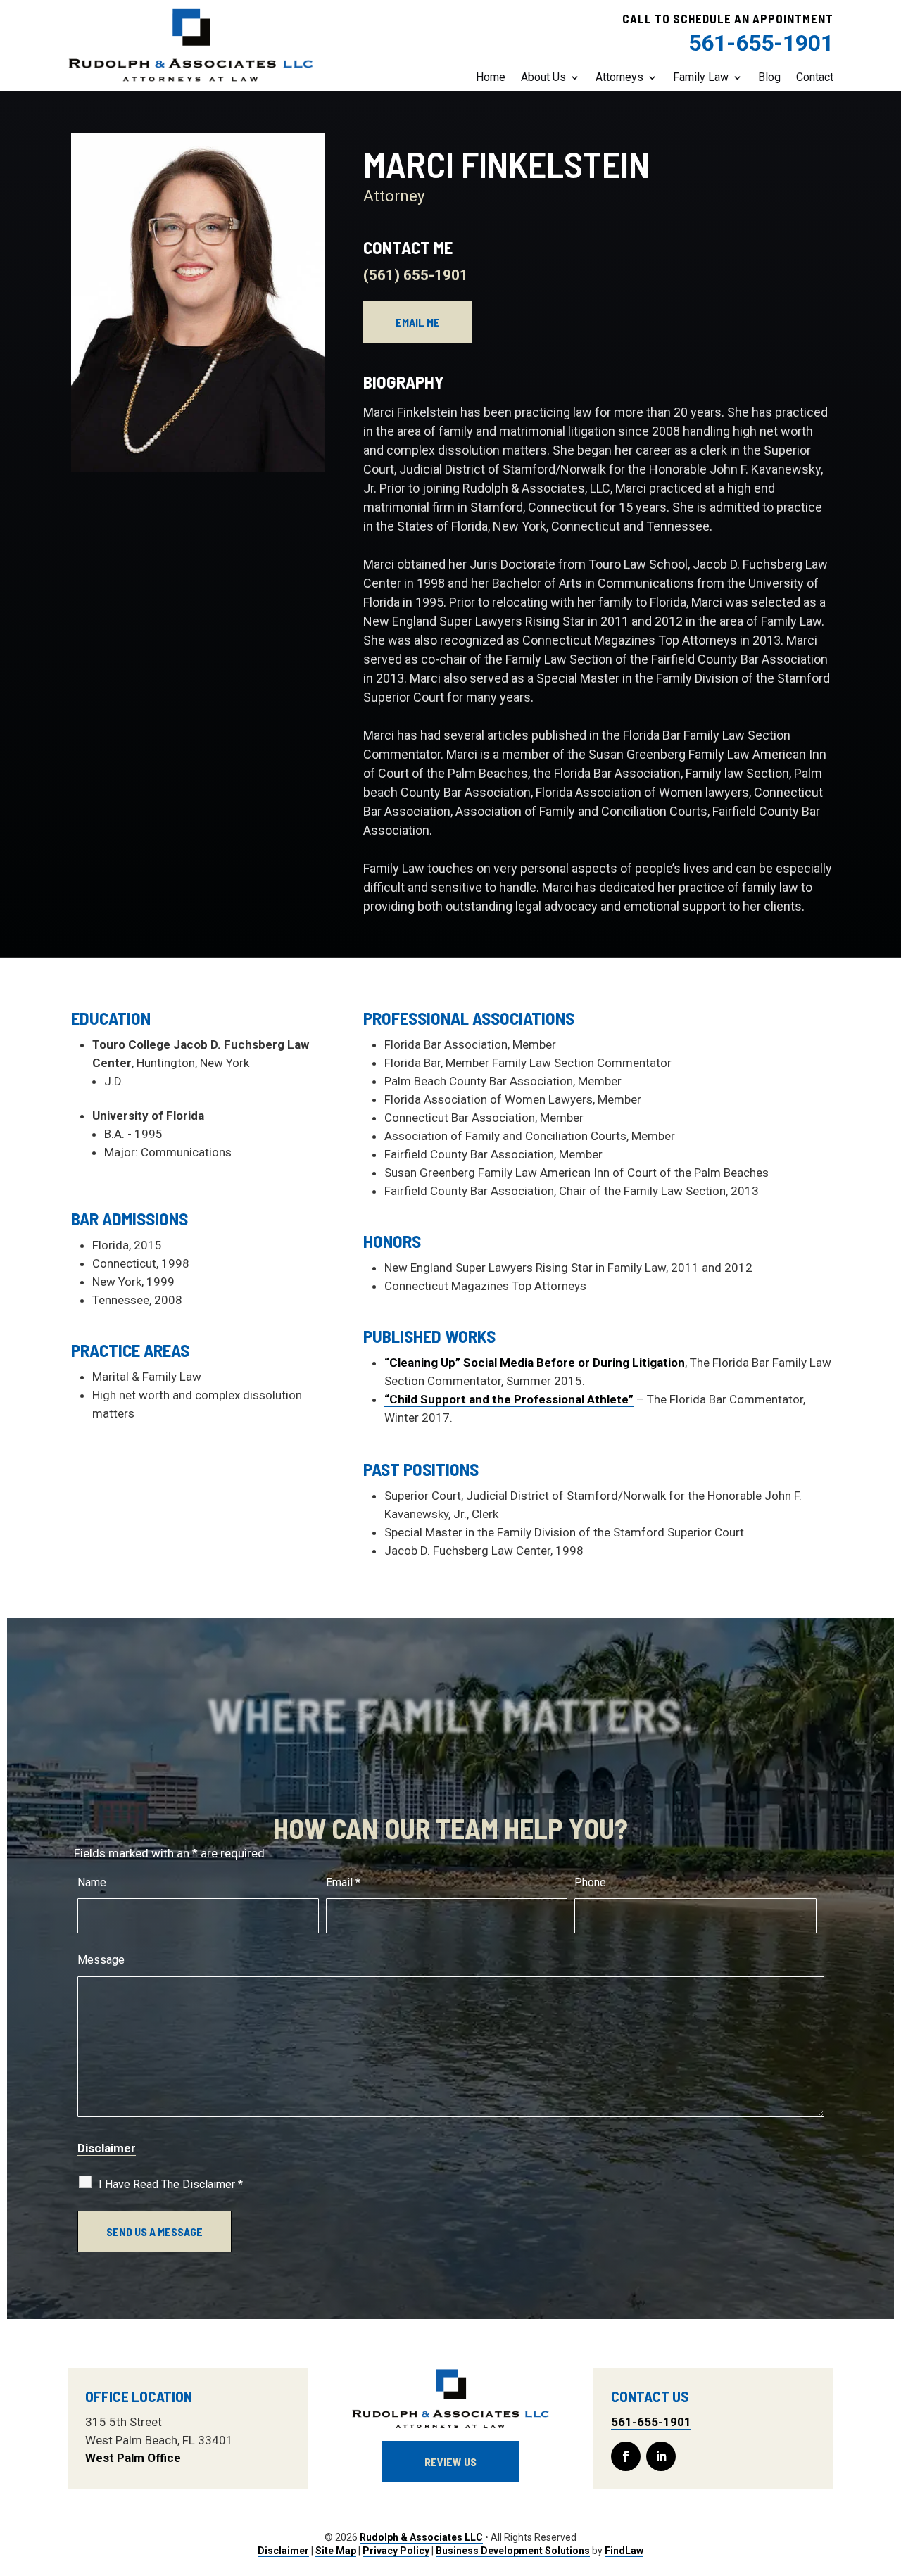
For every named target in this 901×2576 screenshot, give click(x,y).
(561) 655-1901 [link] (416, 275)
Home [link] (491, 77)
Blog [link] (769, 77)
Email (343, 1882)
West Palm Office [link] (133, 2458)
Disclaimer (107, 2148)
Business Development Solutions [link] (513, 2551)
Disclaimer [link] (283, 2551)
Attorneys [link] (619, 77)
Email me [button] (418, 322)
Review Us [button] (450, 2462)
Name (92, 1882)
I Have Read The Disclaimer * (171, 2184)
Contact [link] (815, 77)
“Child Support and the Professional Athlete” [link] (509, 1399)
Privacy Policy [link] (396, 2551)
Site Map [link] (336, 2551)
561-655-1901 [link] (761, 43)
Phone (590, 1882)
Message (101, 1960)
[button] (626, 2456)
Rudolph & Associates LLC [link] (421, 2537)
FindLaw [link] (624, 2551)
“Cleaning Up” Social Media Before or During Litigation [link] (535, 1363)
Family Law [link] (701, 77)
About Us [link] (543, 77)
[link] (191, 46)
